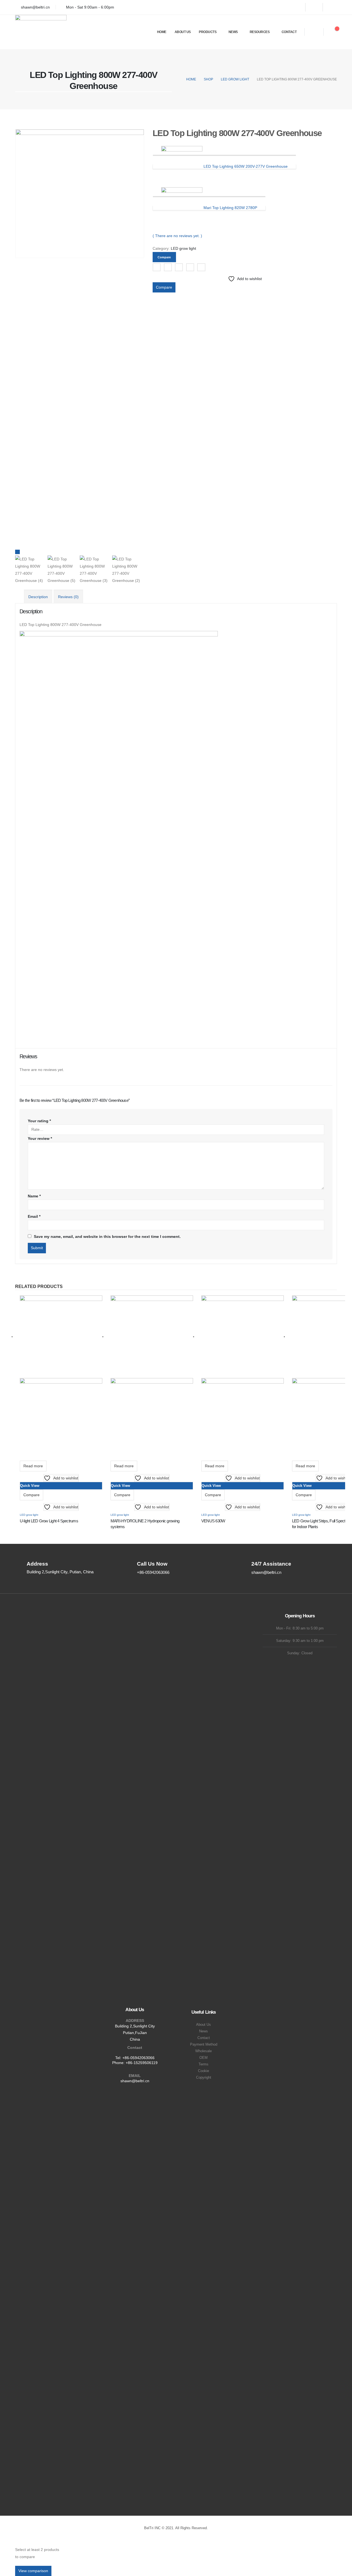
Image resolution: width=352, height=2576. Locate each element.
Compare (164, 287)
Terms (204, 2064)
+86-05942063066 (138, 2058)
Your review (40, 1138)
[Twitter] (314, 7)
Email (201, 267)
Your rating (39, 1121)
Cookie (204, 2071)
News (233, 32)
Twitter (168, 267)
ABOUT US (183, 32)
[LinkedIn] (331, 7)
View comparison (33, 2571)
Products (208, 32)
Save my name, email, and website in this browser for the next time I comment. (107, 1237)
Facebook (157, 267)
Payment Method (204, 2044)
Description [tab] (38, 597)
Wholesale (204, 2051)
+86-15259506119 (142, 2063)
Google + (190, 267)
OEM (204, 2058)
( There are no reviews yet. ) (177, 236)
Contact (289, 32)
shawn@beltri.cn (135, 2081)
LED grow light (183, 248)
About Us (204, 2025)
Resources (260, 32)
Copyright (204, 2078)
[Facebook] (297, 7)
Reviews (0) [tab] (68, 597)
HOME (162, 32)
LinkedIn (179, 267)
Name (34, 1196)
